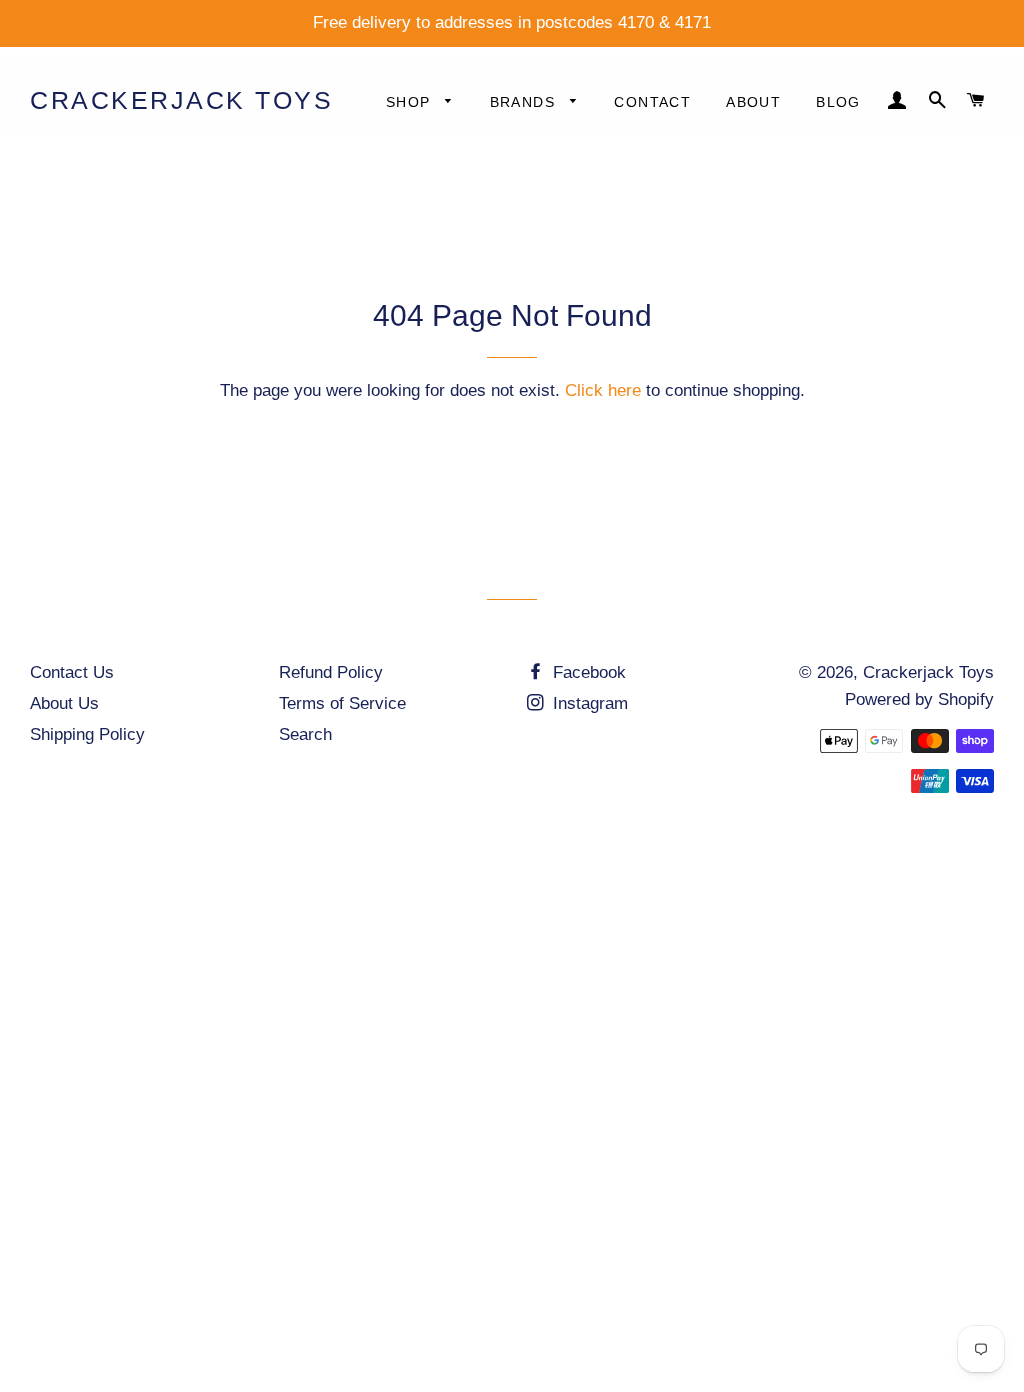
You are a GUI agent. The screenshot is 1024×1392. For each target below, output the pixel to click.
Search (305, 734)
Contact (652, 102)
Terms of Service (342, 703)
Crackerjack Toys (181, 100)
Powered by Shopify (919, 699)
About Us (64, 703)
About (753, 102)
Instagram (588, 703)
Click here (603, 390)
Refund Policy (331, 672)
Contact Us (72, 672)
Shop (411, 102)
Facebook (587, 672)
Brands (525, 102)
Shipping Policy (87, 734)
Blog (838, 102)
